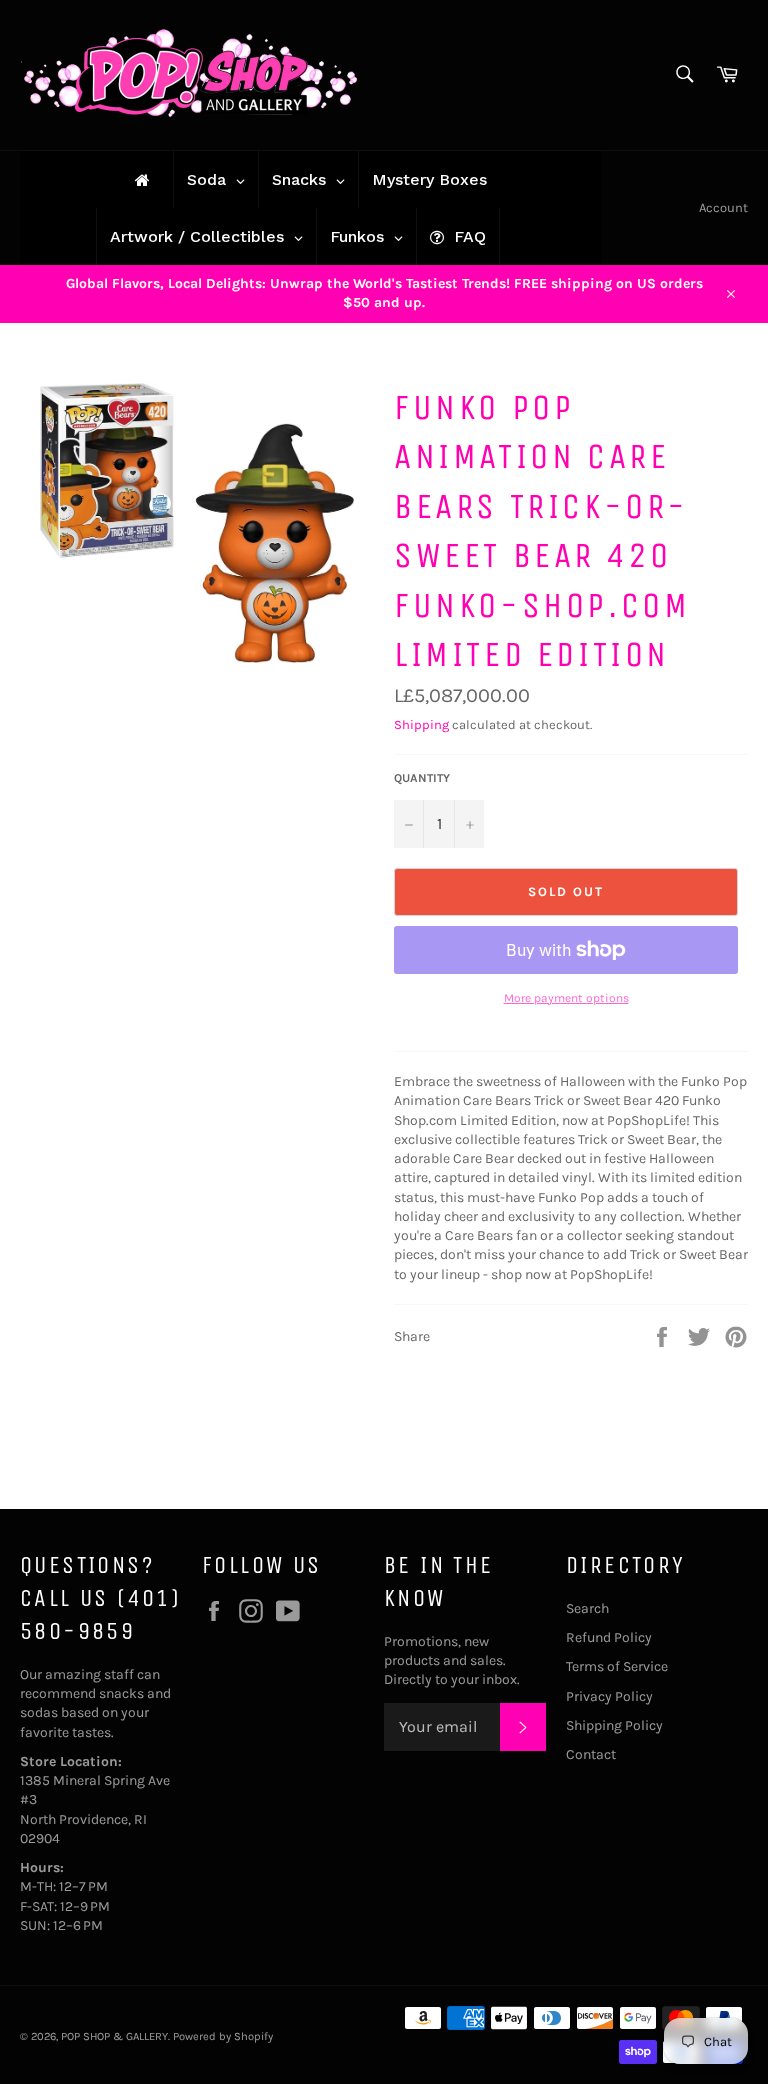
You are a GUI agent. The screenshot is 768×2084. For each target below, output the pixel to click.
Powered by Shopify (223, 2036)
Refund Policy (609, 1637)
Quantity (422, 778)
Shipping (421, 724)
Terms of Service (617, 1666)
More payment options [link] (566, 998)
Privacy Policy (609, 1696)
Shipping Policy (614, 1725)
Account (723, 207)
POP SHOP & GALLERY (114, 2036)
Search (587, 1608)
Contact (591, 1754)
